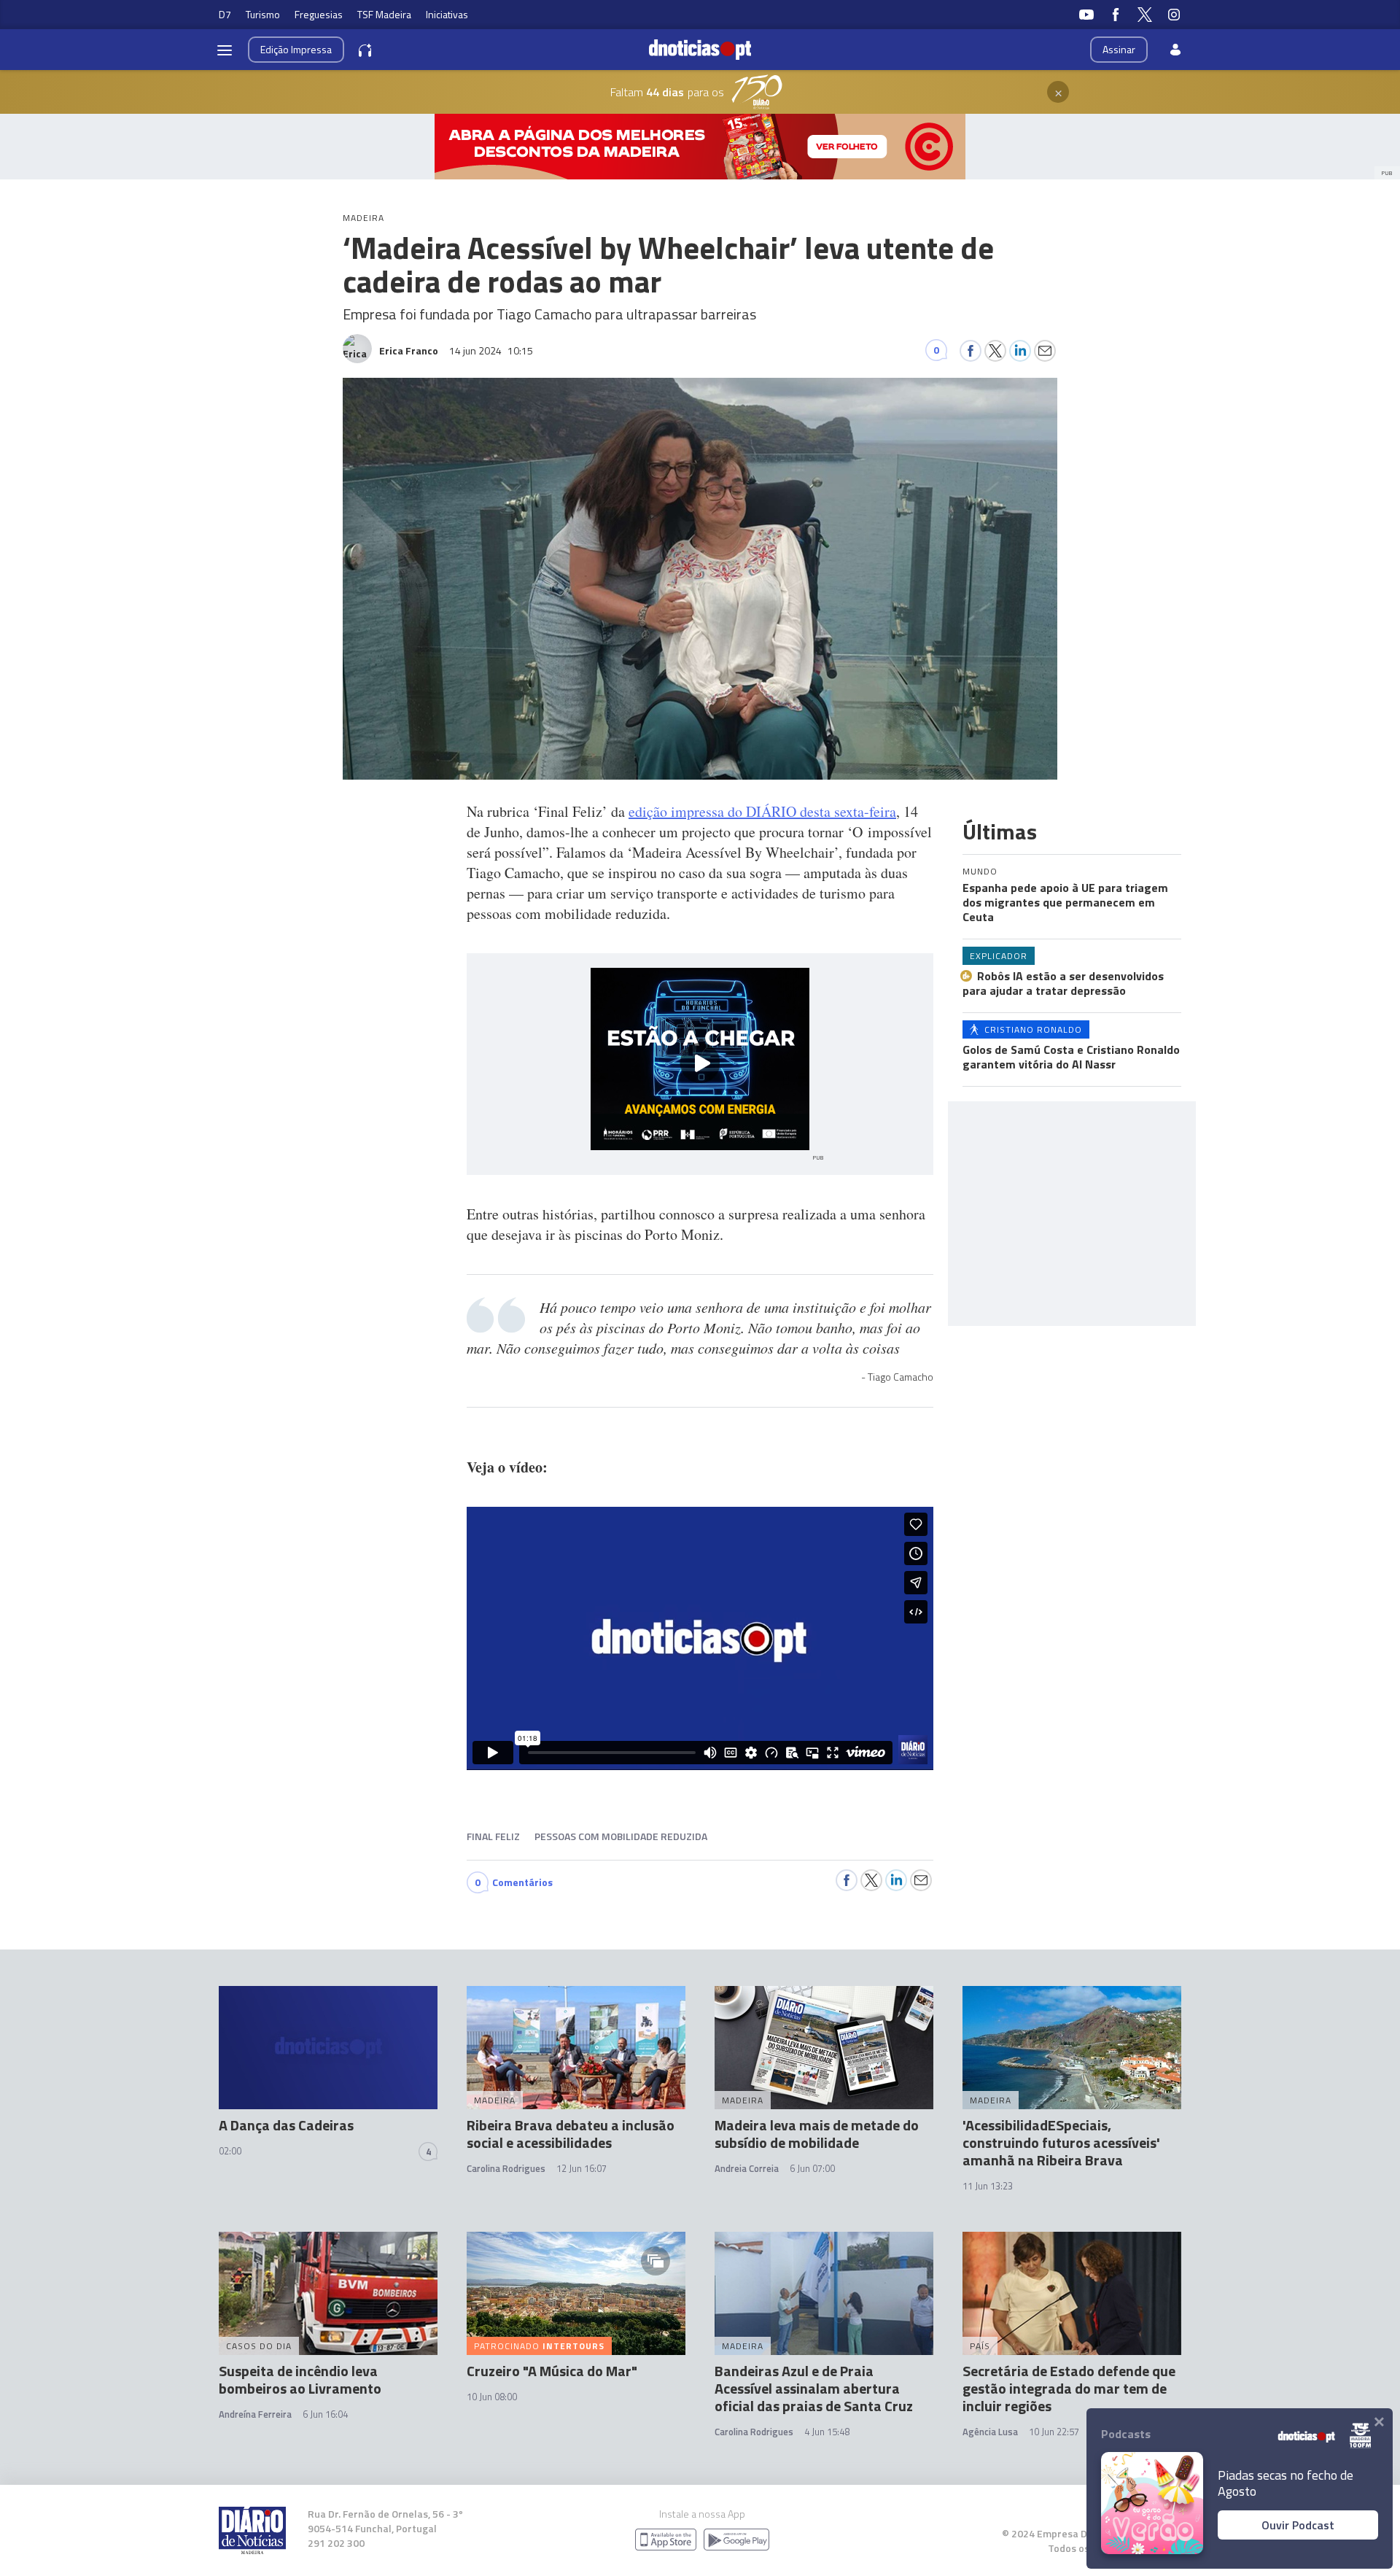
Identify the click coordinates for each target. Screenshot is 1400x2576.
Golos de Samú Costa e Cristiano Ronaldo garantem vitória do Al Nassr (1071, 1057)
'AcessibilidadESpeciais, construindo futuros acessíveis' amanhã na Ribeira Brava (1061, 2142)
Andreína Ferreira (255, 2414)
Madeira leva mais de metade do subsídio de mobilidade (817, 2134)
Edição (296, 49)
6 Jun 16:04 (325, 2414)
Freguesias (319, 14)
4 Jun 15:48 (827, 2432)
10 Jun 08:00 (492, 2397)
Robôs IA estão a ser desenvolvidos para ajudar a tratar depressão (1063, 983)
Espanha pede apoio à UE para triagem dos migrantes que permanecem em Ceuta (1065, 902)
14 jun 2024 (491, 350)
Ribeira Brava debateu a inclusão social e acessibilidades (571, 2134)
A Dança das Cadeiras (286, 2125)
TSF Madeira (384, 14)
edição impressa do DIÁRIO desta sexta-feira (762, 811)
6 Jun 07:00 (812, 2168)
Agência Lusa (990, 2432)
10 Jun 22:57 (1054, 2432)
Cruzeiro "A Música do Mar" (552, 2371)
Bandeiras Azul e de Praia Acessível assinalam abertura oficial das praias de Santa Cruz (814, 2388)
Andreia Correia (747, 2168)
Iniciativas (447, 14)
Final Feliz (493, 1836)
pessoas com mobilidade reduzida (621, 1836)
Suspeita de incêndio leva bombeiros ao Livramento (300, 2379)
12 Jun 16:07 (582, 2168)
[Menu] (225, 50)
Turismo (263, 14)
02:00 (230, 2151)
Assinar (1119, 49)
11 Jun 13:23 (988, 2186)
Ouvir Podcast (1298, 2525)
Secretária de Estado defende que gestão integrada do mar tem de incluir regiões (1069, 2388)
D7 (225, 14)
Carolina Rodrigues (506, 2168)
